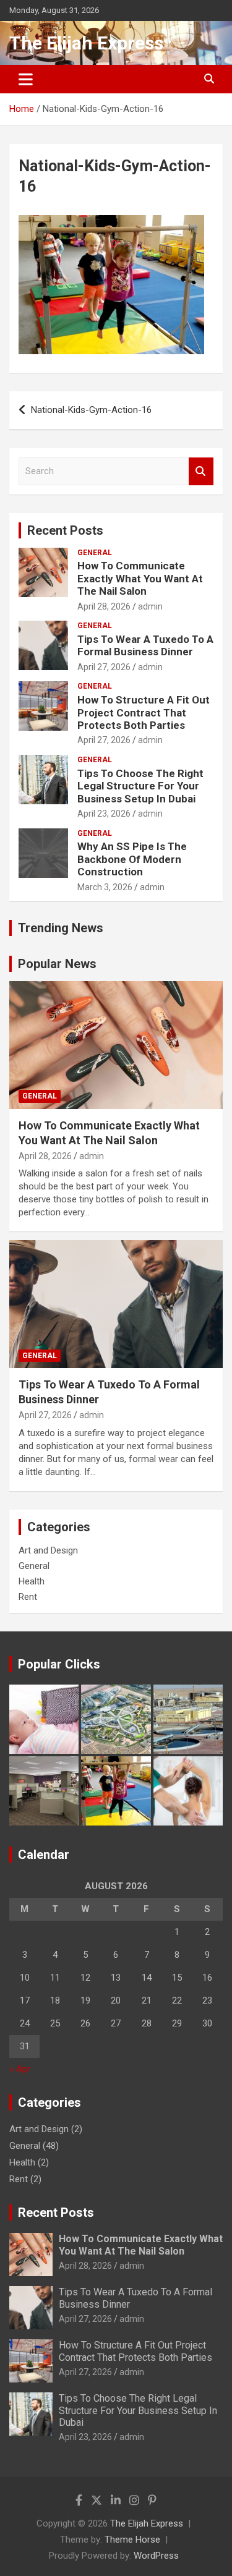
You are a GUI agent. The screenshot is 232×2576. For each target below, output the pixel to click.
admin (150, 606)
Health (32, 1581)
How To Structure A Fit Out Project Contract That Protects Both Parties (144, 712)
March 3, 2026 (105, 887)
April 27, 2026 (104, 667)
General (95, 553)
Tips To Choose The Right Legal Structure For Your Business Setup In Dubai (140, 786)
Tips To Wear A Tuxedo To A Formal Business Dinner (145, 645)
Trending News (61, 928)
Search (201, 471)
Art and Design (48, 1550)
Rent (28, 1597)
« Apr (20, 2069)
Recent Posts (65, 530)
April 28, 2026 (104, 606)
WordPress (156, 2556)
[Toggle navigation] (26, 79)
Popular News (57, 964)
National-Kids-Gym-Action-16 (91, 410)
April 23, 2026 (104, 814)
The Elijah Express (86, 43)
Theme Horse (132, 2540)
